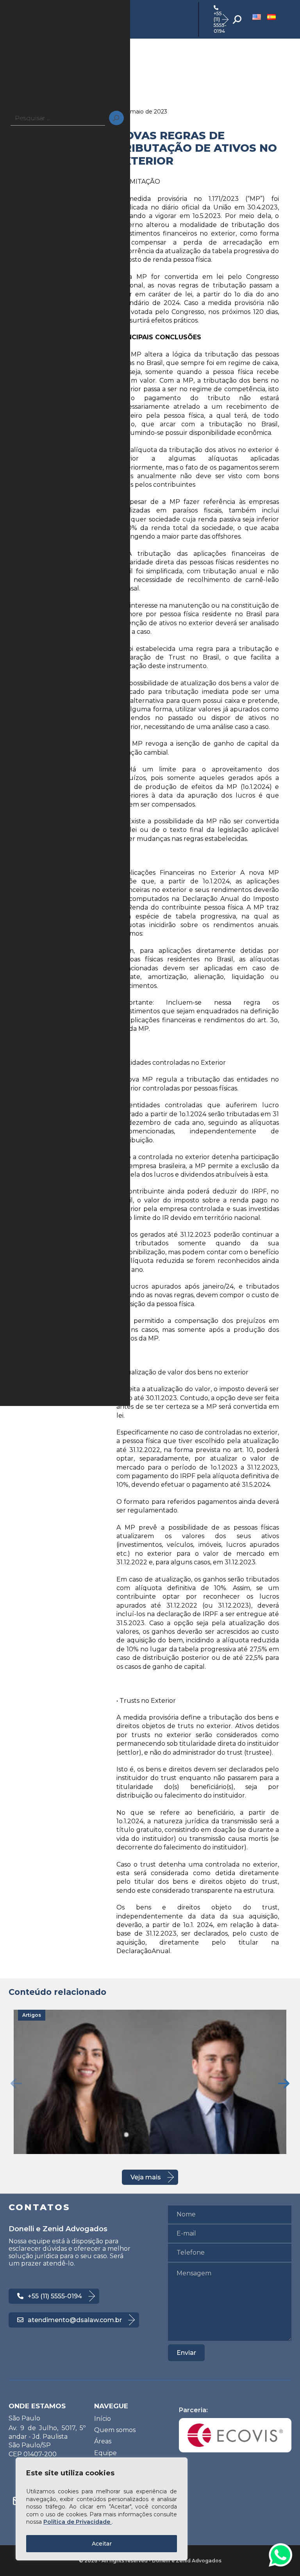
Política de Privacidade (78, 2522)
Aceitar (102, 2544)
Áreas (103, 2441)
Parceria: (193, 2410)
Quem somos (115, 2430)
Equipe (105, 2453)
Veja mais (146, 2177)
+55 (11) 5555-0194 (220, 22)
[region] (102, 2509)
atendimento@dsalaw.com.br (75, 2320)
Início (103, 2419)
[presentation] (16, 2083)
